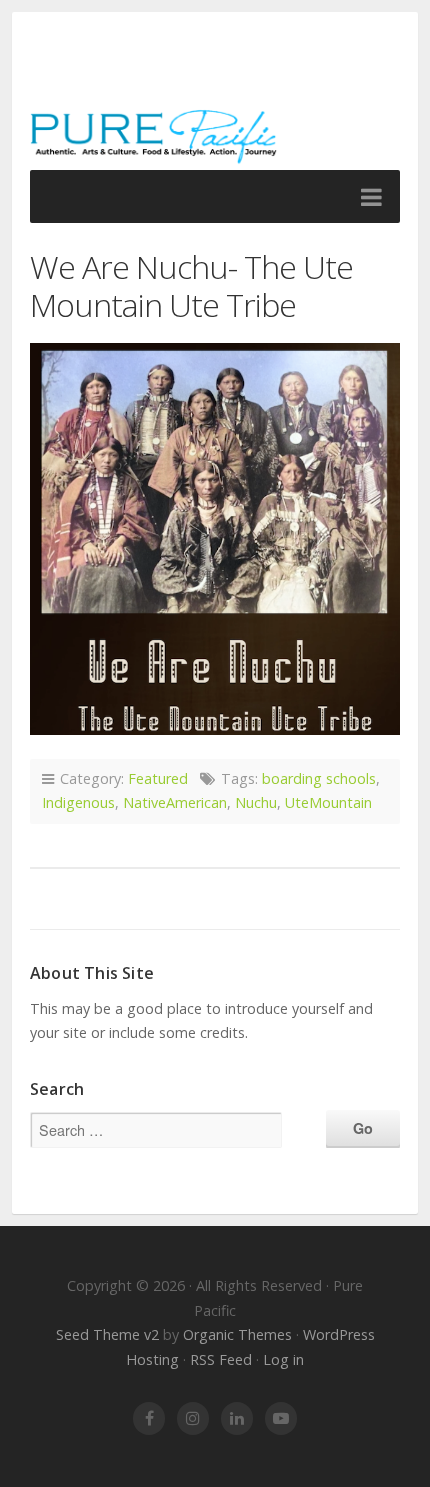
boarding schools (319, 778)
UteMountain (328, 802)
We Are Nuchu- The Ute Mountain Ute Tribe (191, 285)
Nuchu (256, 802)
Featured (158, 778)
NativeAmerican (175, 802)
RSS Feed (221, 1359)
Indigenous (78, 802)
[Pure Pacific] (215, 100)
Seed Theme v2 (107, 1334)
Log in (283, 1359)
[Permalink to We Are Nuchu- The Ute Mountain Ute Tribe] (215, 539)
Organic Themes (237, 1334)
